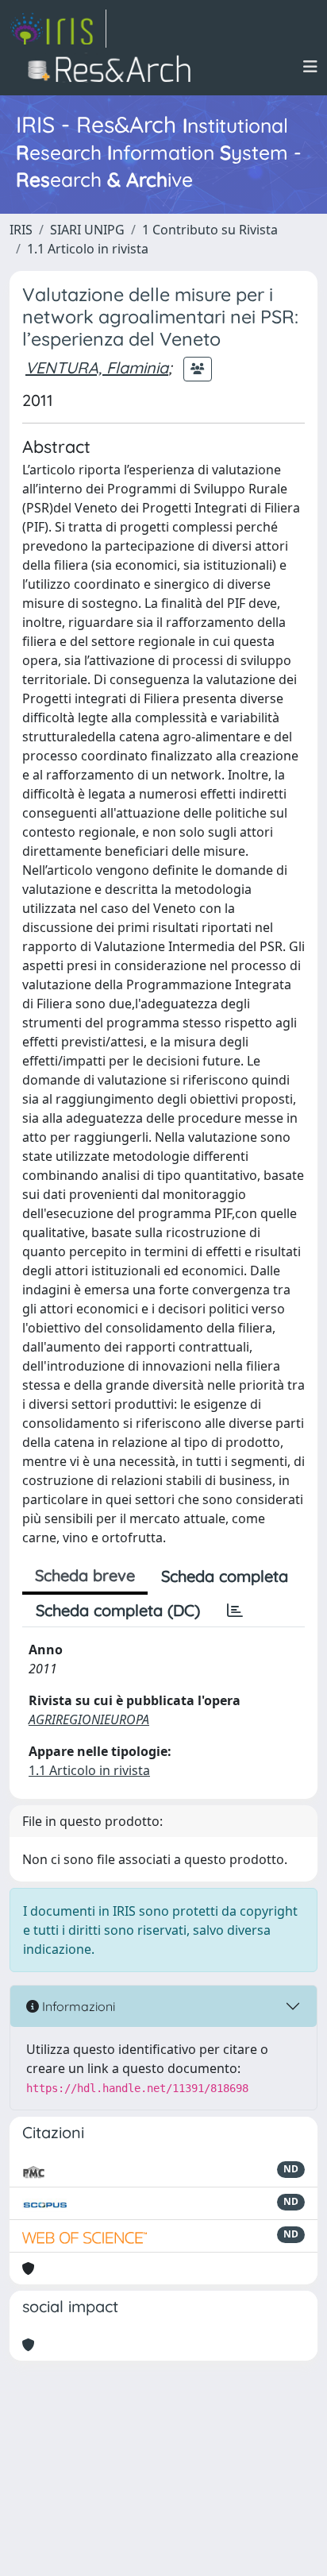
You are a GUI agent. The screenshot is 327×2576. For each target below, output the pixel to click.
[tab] (235, 1611)
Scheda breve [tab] (85, 1575)
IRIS (21, 230)
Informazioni (77, 2006)
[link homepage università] (114, 67)
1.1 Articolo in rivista (88, 249)
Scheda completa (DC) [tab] (118, 1610)
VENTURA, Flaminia (97, 367)
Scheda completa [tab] (225, 1576)
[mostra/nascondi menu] (310, 67)
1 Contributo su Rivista (210, 230)
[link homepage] (58, 29)
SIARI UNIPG (87, 230)
